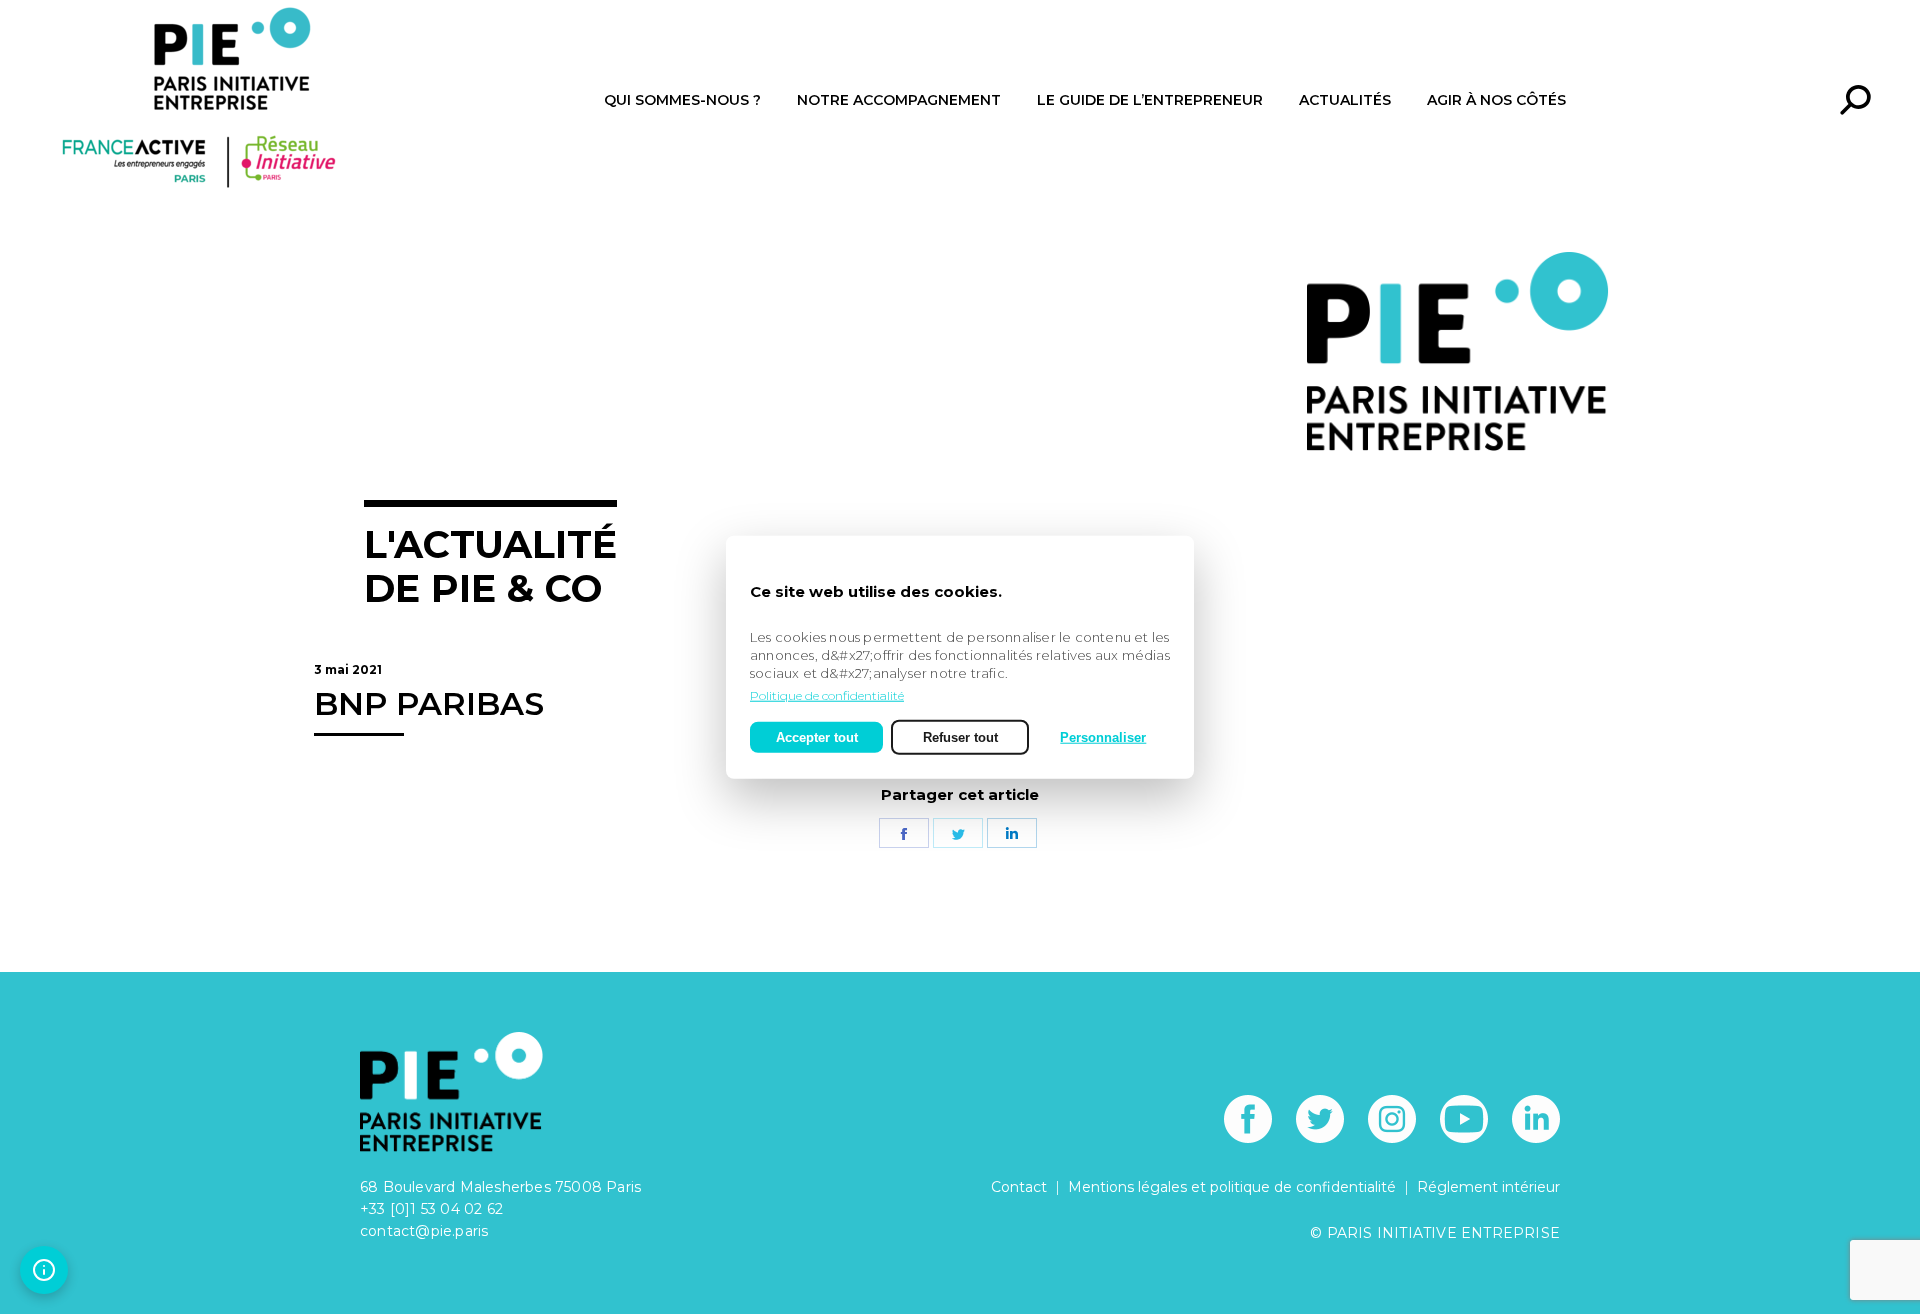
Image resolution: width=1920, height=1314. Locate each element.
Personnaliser (1103, 736)
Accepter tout (817, 736)
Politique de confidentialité (827, 694)
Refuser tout (960, 736)
